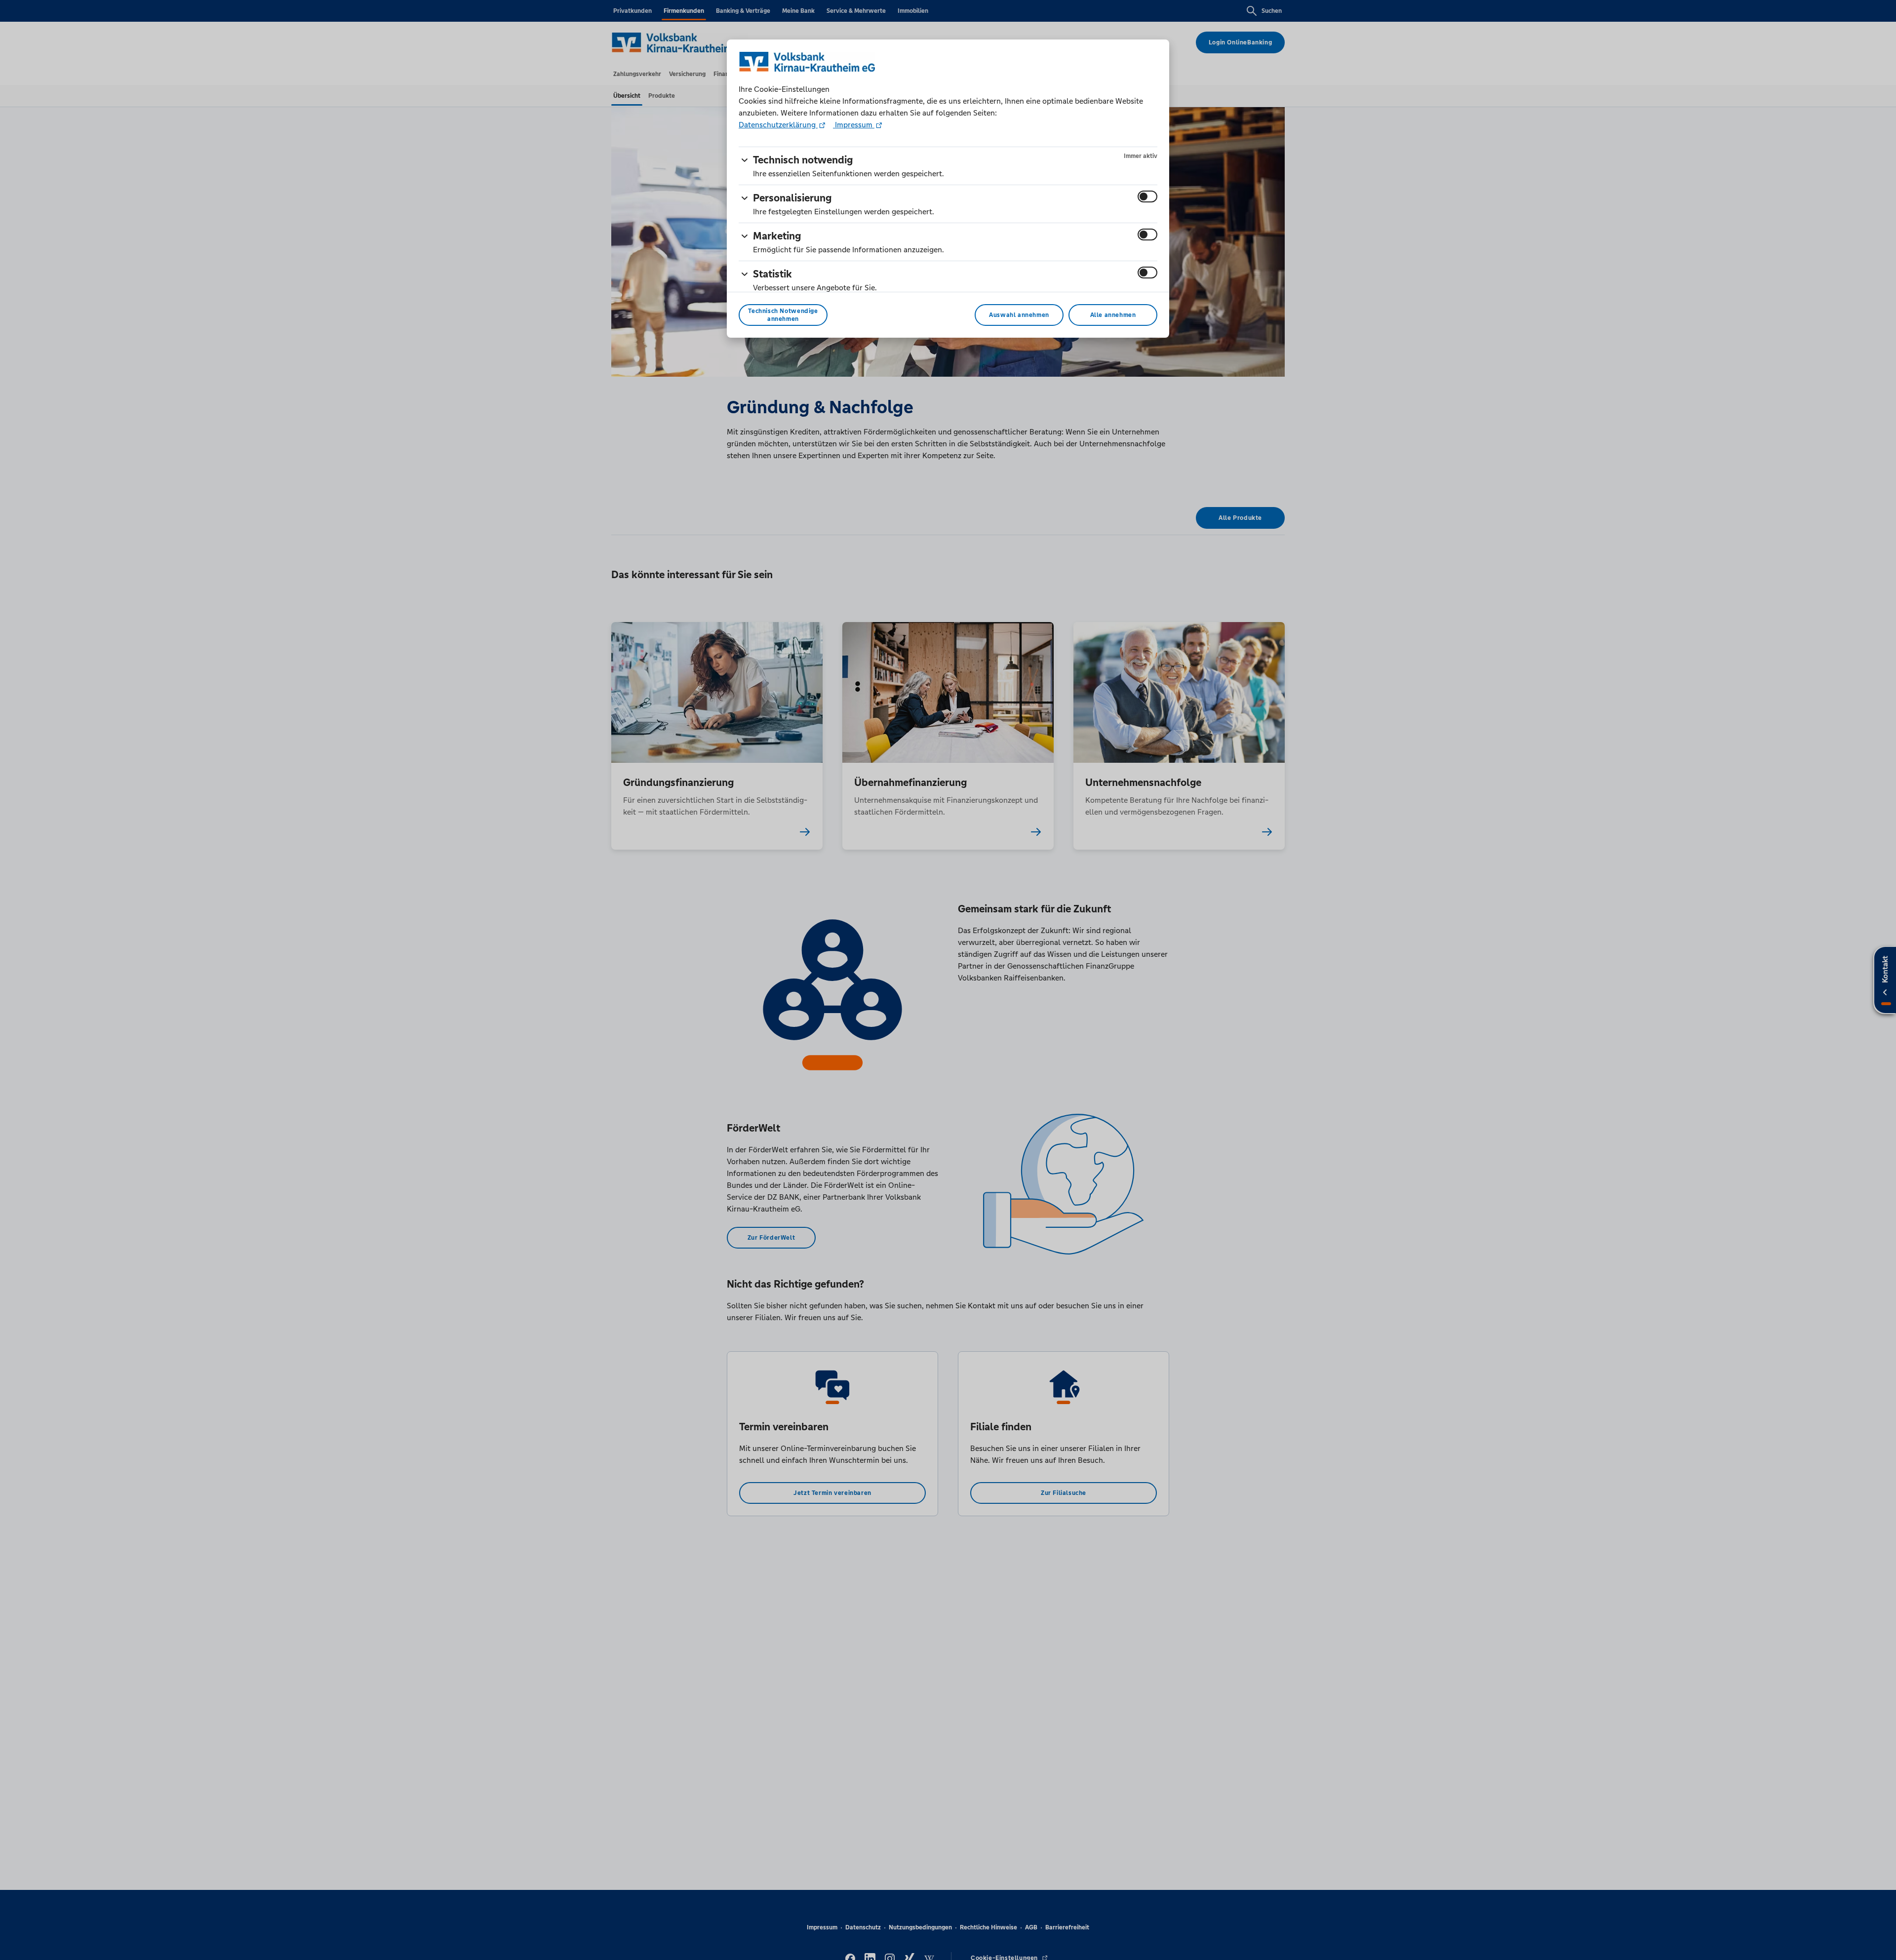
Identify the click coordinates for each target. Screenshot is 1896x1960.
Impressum (854, 125)
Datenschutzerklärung (778, 125)
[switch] (1147, 196)
